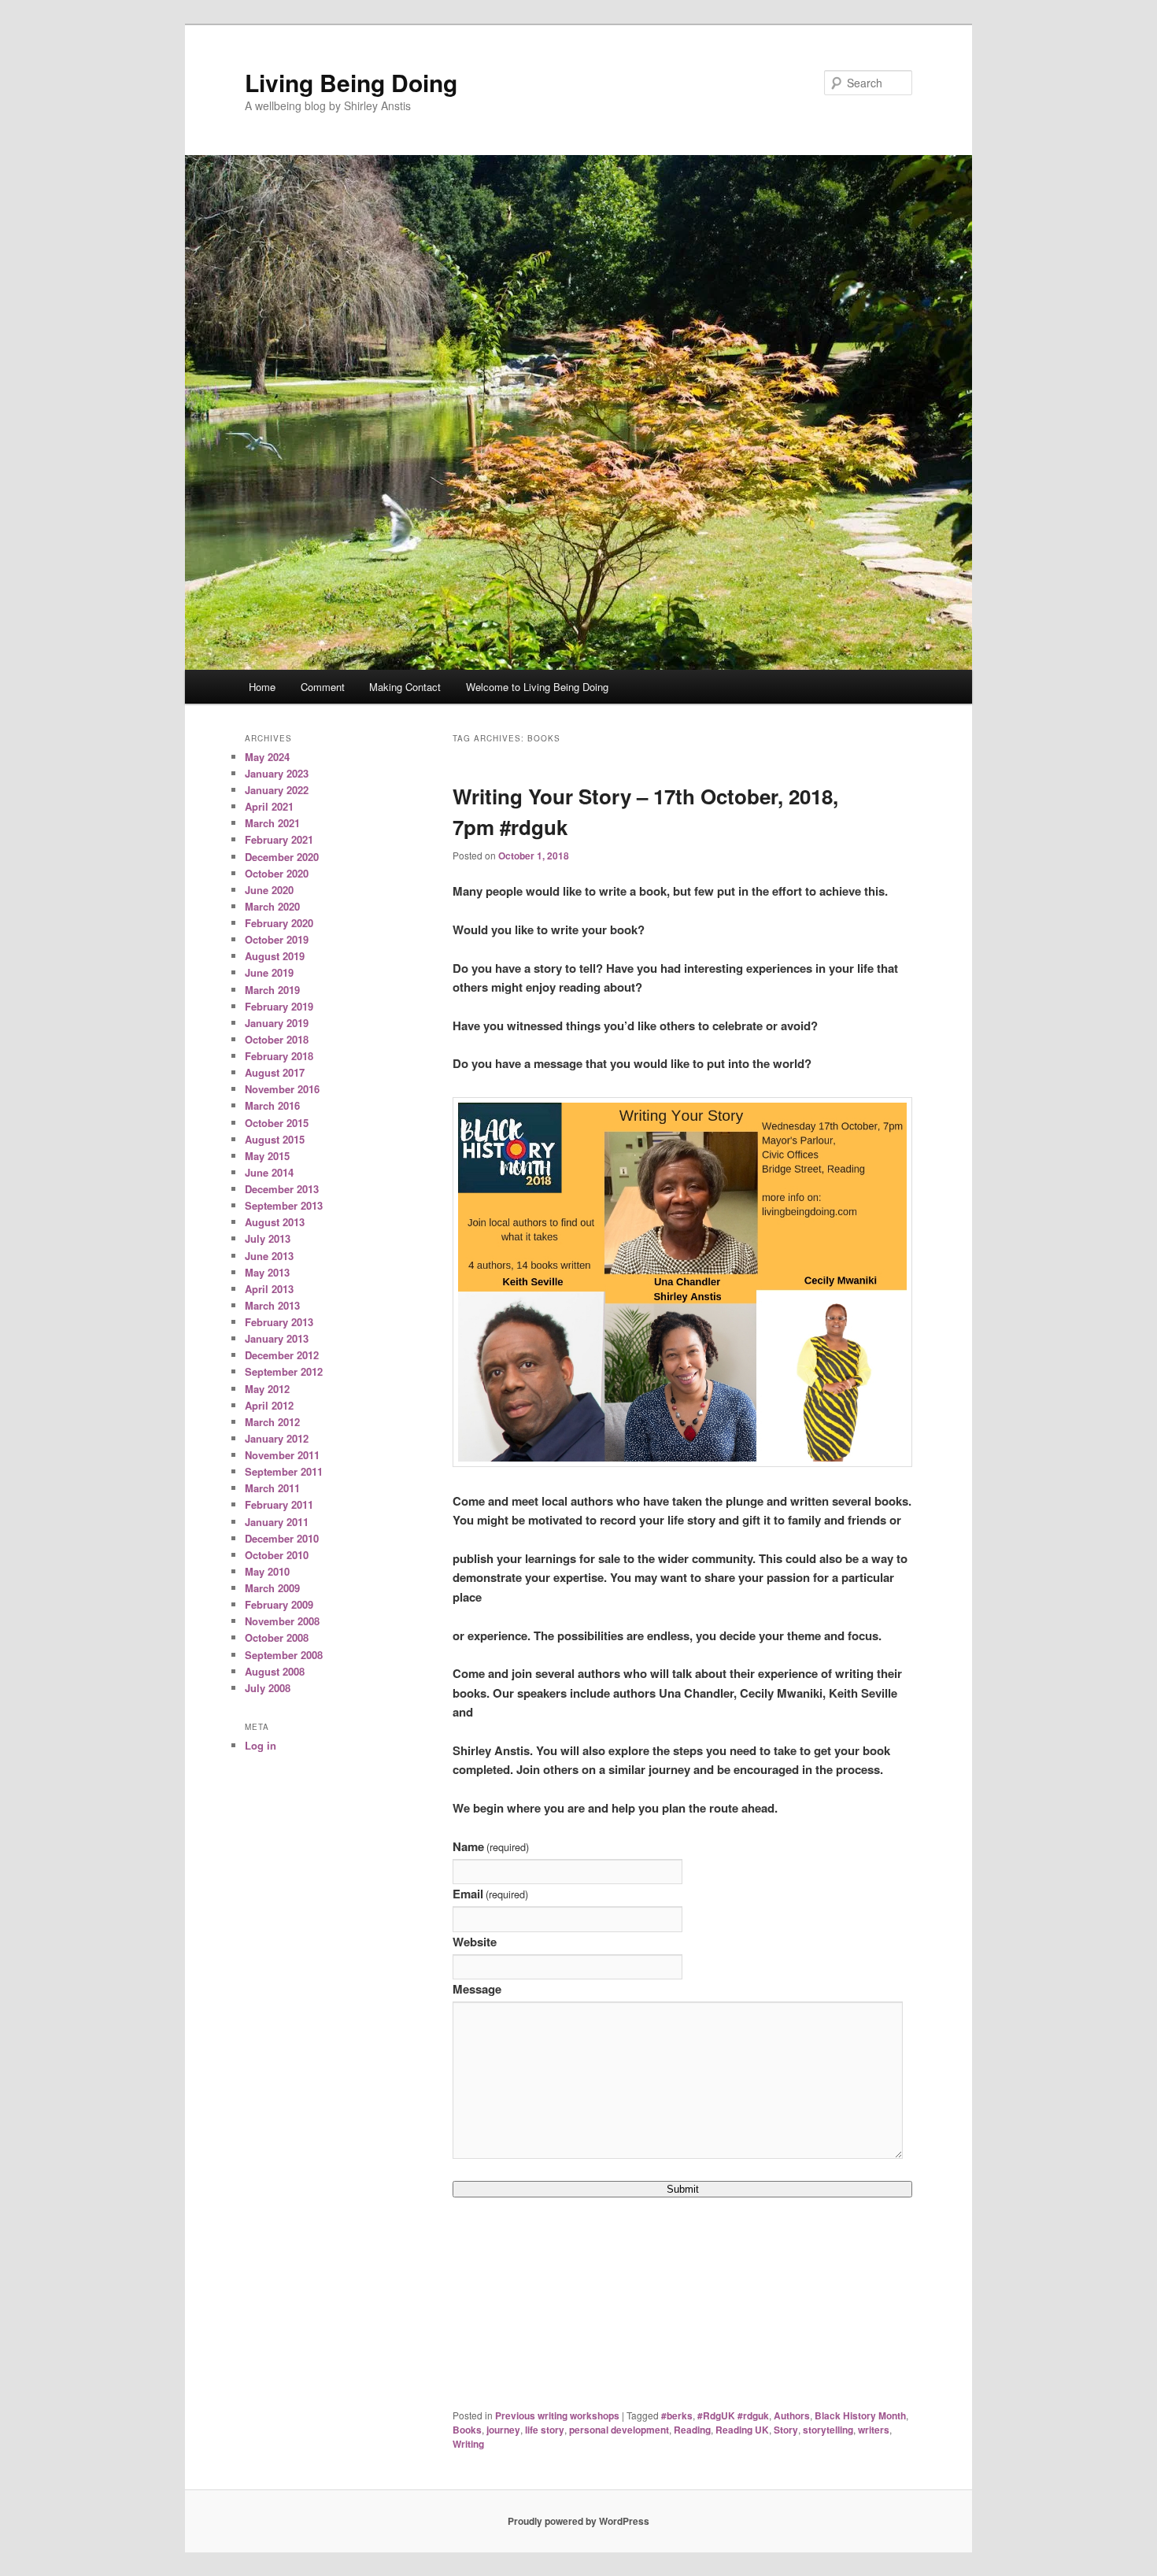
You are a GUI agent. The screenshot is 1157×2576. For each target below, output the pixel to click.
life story (545, 2430)
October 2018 (277, 1039)
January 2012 (277, 1438)
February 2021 (279, 839)
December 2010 (282, 1538)
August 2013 (275, 1222)
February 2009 (279, 1604)
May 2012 (267, 1389)
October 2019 (277, 939)
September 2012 (284, 1371)
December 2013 (282, 1189)
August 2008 (275, 1671)
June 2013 (269, 1256)
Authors (792, 2415)
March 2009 (272, 1588)
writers (874, 2430)
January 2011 (277, 1522)
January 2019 (277, 1023)
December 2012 (282, 1355)
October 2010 (277, 1555)
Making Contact (405, 687)
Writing (468, 2444)
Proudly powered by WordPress (578, 2521)
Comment (323, 687)
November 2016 (282, 1089)
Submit (683, 2189)
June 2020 (269, 890)
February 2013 (279, 1322)
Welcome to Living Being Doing (537, 687)
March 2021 (272, 823)
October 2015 (277, 1123)
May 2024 (267, 757)
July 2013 (268, 1238)
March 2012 (272, 1422)
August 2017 (275, 1072)
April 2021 (269, 806)
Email (490, 1894)
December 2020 (282, 857)
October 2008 (277, 1637)
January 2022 (277, 790)
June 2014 (269, 1172)
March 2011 (272, 1488)
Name (491, 1846)
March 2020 (272, 906)
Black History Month (860, 2415)
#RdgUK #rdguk (733, 2415)
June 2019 (269, 972)
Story (786, 2430)
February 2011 (279, 1504)
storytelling (828, 2430)
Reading (692, 2430)
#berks (677, 2415)
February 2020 (279, 923)
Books (467, 2430)
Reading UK (742, 2430)
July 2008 (268, 1688)
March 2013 (272, 1305)
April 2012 (269, 1405)
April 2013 (269, 1289)
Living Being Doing (351, 82)
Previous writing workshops (557, 2415)
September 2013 (284, 1205)
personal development (619, 2430)
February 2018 (279, 1056)
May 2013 (267, 1272)
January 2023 (277, 773)
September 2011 (284, 1471)
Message (477, 1989)
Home (262, 687)
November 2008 (282, 1621)
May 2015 (267, 1156)
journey (503, 2430)
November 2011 (282, 1455)
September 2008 (284, 1655)
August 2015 (275, 1139)
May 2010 (267, 1571)
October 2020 (277, 873)
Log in (261, 1745)
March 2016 (272, 1105)
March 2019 (272, 990)
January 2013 (277, 1338)
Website (475, 1942)
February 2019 (279, 1006)
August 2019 (275, 956)
